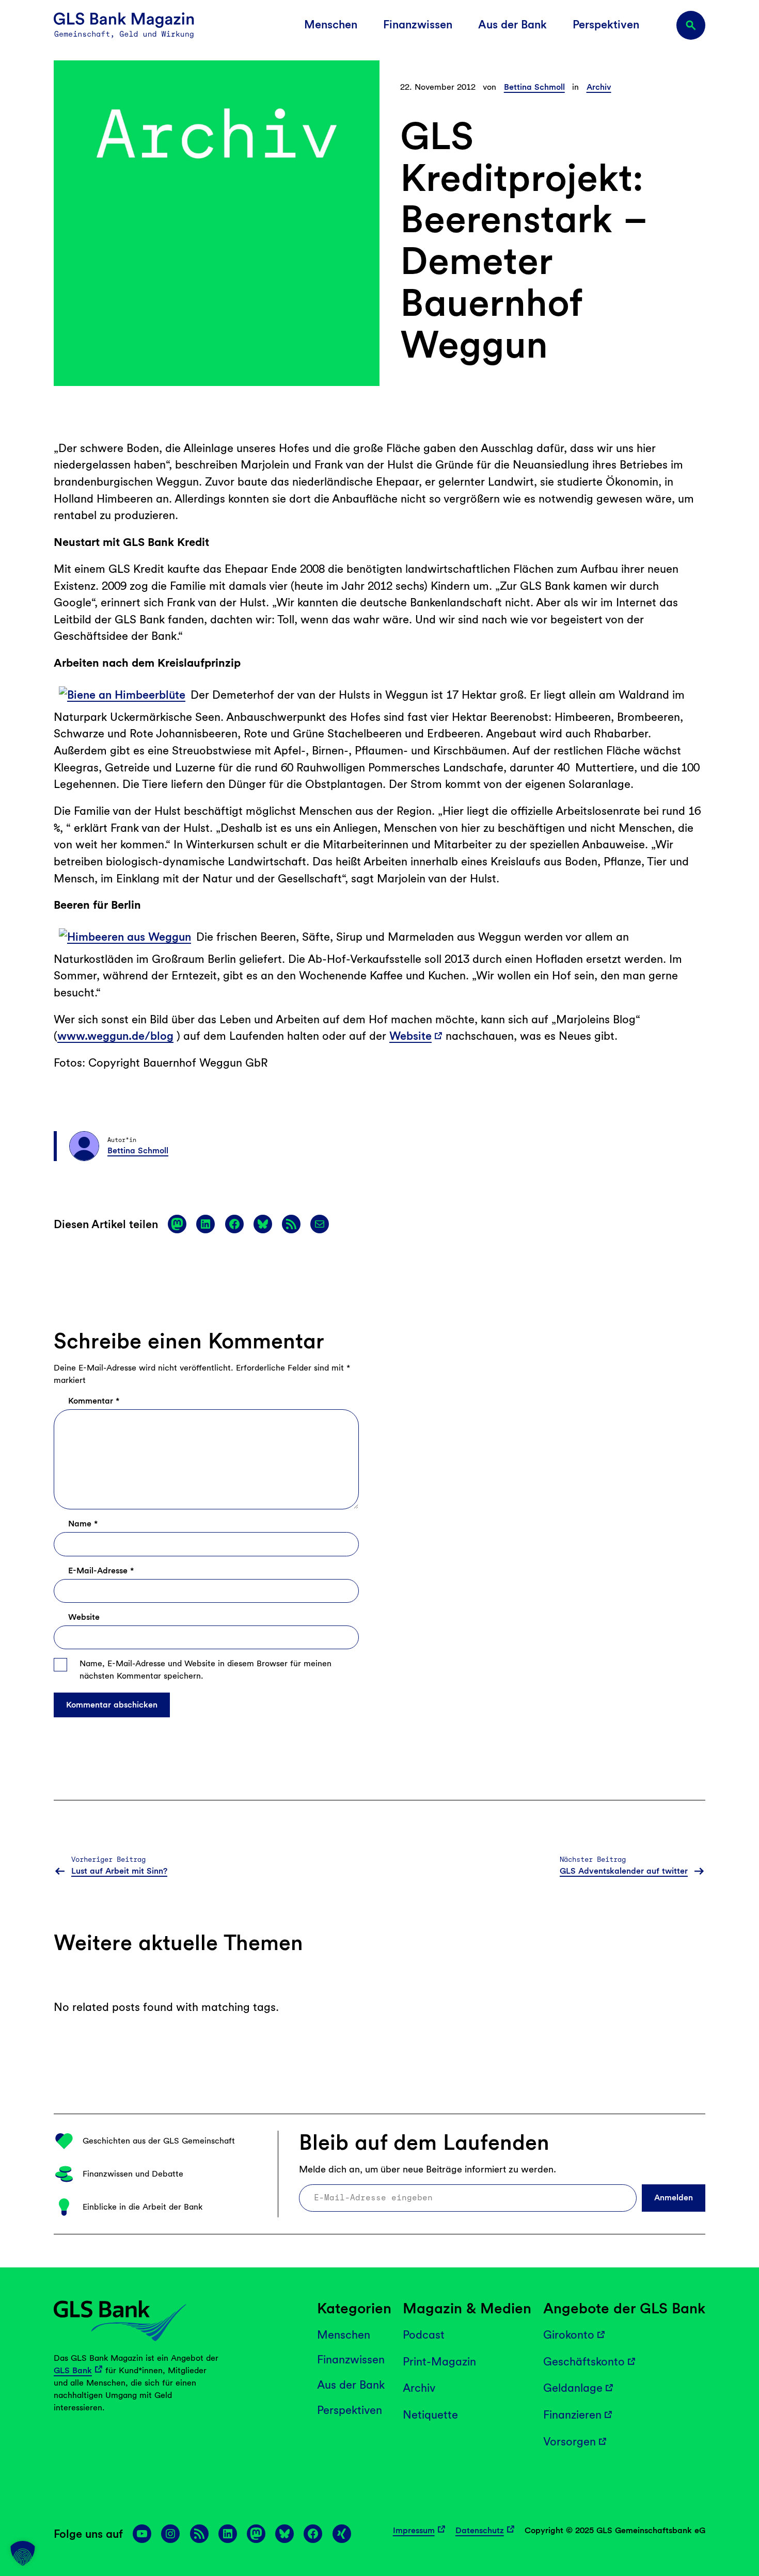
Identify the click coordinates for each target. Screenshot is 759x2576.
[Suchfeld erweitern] (691, 25)
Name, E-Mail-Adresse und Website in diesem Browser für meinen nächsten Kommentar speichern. (205, 1670)
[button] (23, 2553)
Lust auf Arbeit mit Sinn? (119, 1871)
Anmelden (674, 2197)
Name (83, 1524)
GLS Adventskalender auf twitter (624, 1871)
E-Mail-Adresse (101, 1571)
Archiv (599, 87)
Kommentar (94, 1401)
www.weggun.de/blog (115, 1036)
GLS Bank (73, 2370)
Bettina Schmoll (534, 87)
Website (410, 1036)
